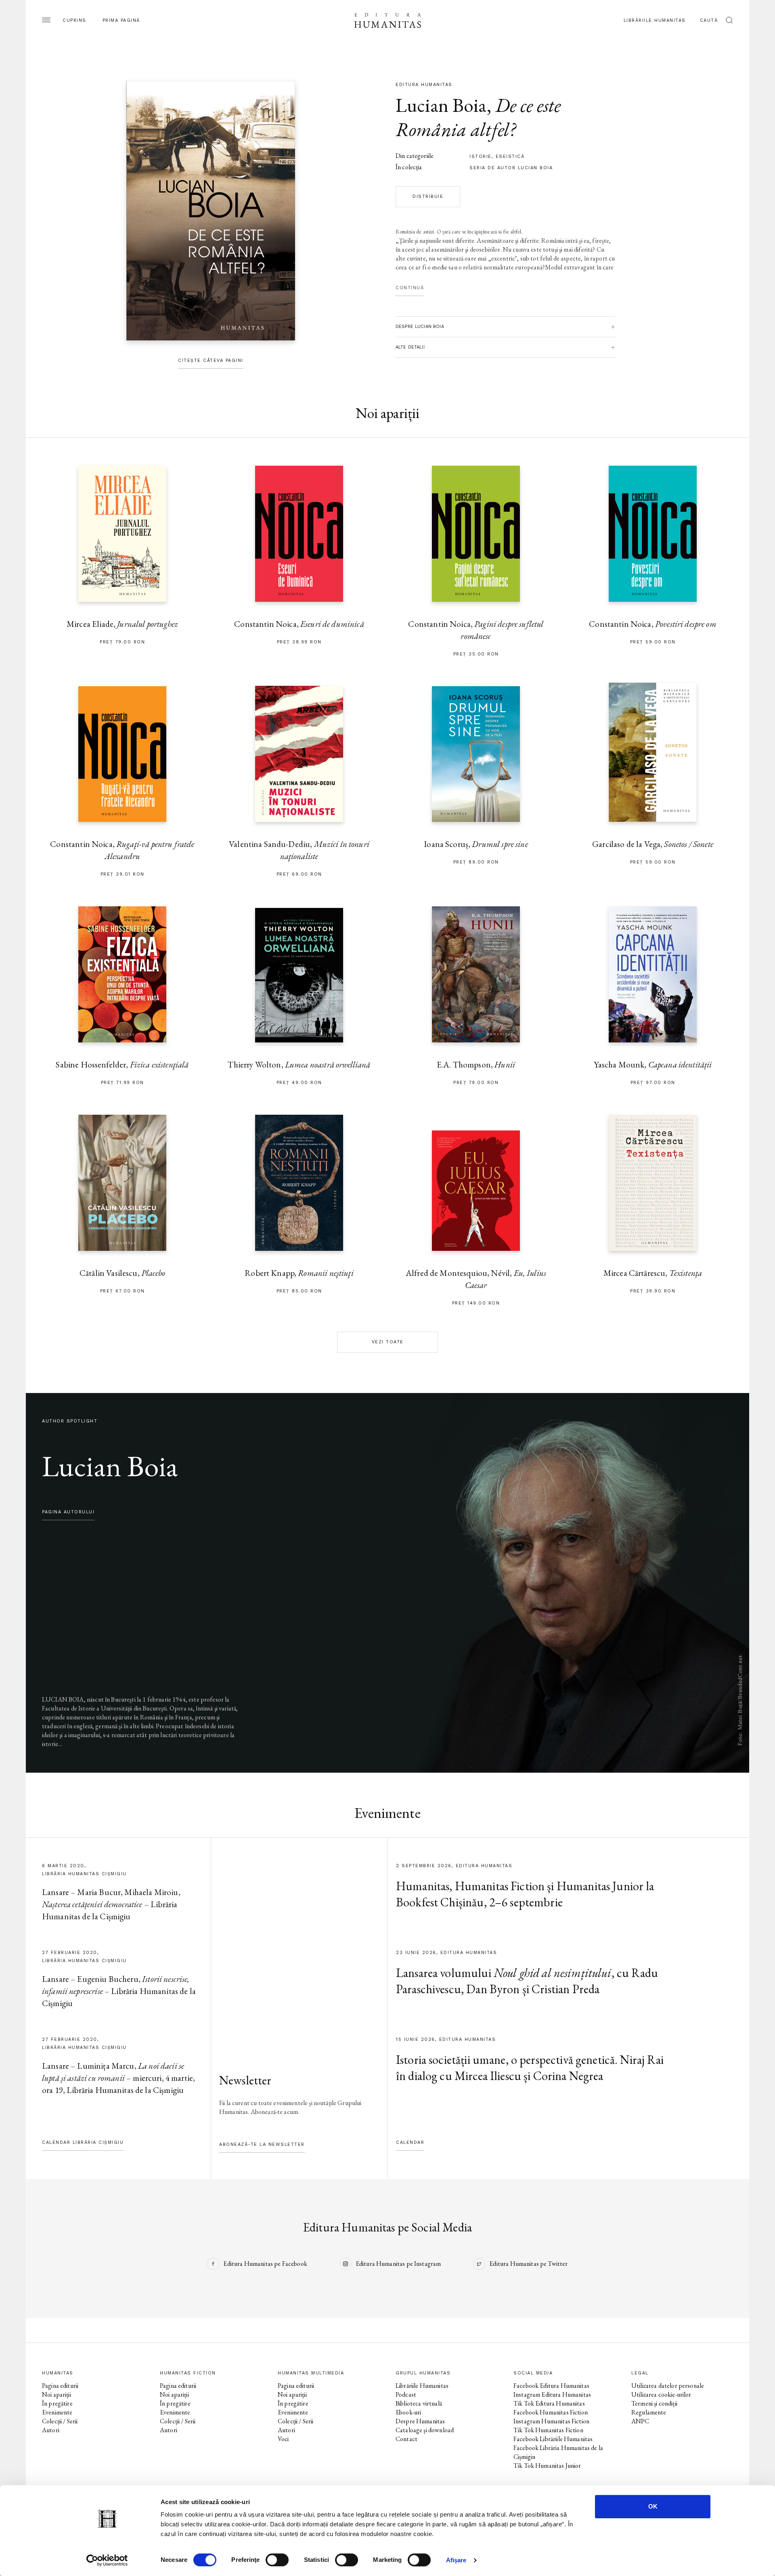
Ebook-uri (408, 2412)
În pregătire (57, 2403)
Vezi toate (388, 1342)
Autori (51, 2430)
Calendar (410, 2142)
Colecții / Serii (60, 2421)
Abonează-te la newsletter (262, 2144)
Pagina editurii (60, 2386)
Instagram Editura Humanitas (552, 2394)
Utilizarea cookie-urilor (661, 2394)
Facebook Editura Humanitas (551, 2386)
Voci (283, 2439)
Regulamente (649, 2412)
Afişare (456, 2560)
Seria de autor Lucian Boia (511, 168)
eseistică (510, 157)
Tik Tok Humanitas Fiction (548, 2430)
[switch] (277, 2560)
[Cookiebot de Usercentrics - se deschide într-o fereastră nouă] (107, 2560)
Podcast (406, 2394)
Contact (406, 2439)
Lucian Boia (441, 105)
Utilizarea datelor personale (668, 2386)
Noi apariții (57, 2394)
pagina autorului (68, 1512)
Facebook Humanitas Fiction (551, 2412)
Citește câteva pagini (211, 360)
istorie (481, 157)
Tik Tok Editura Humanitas (549, 2403)
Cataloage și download (425, 2430)
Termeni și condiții (654, 2403)
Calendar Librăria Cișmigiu (83, 2142)
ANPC (640, 2421)
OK (653, 2506)
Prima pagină (121, 20)
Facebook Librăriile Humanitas (553, 2439)
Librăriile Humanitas (655, 20)
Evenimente (57, 2412)
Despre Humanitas (420, 2421)
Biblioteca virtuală (419, 2403)
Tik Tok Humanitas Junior (547, 2466)
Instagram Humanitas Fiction (551, 2421)
